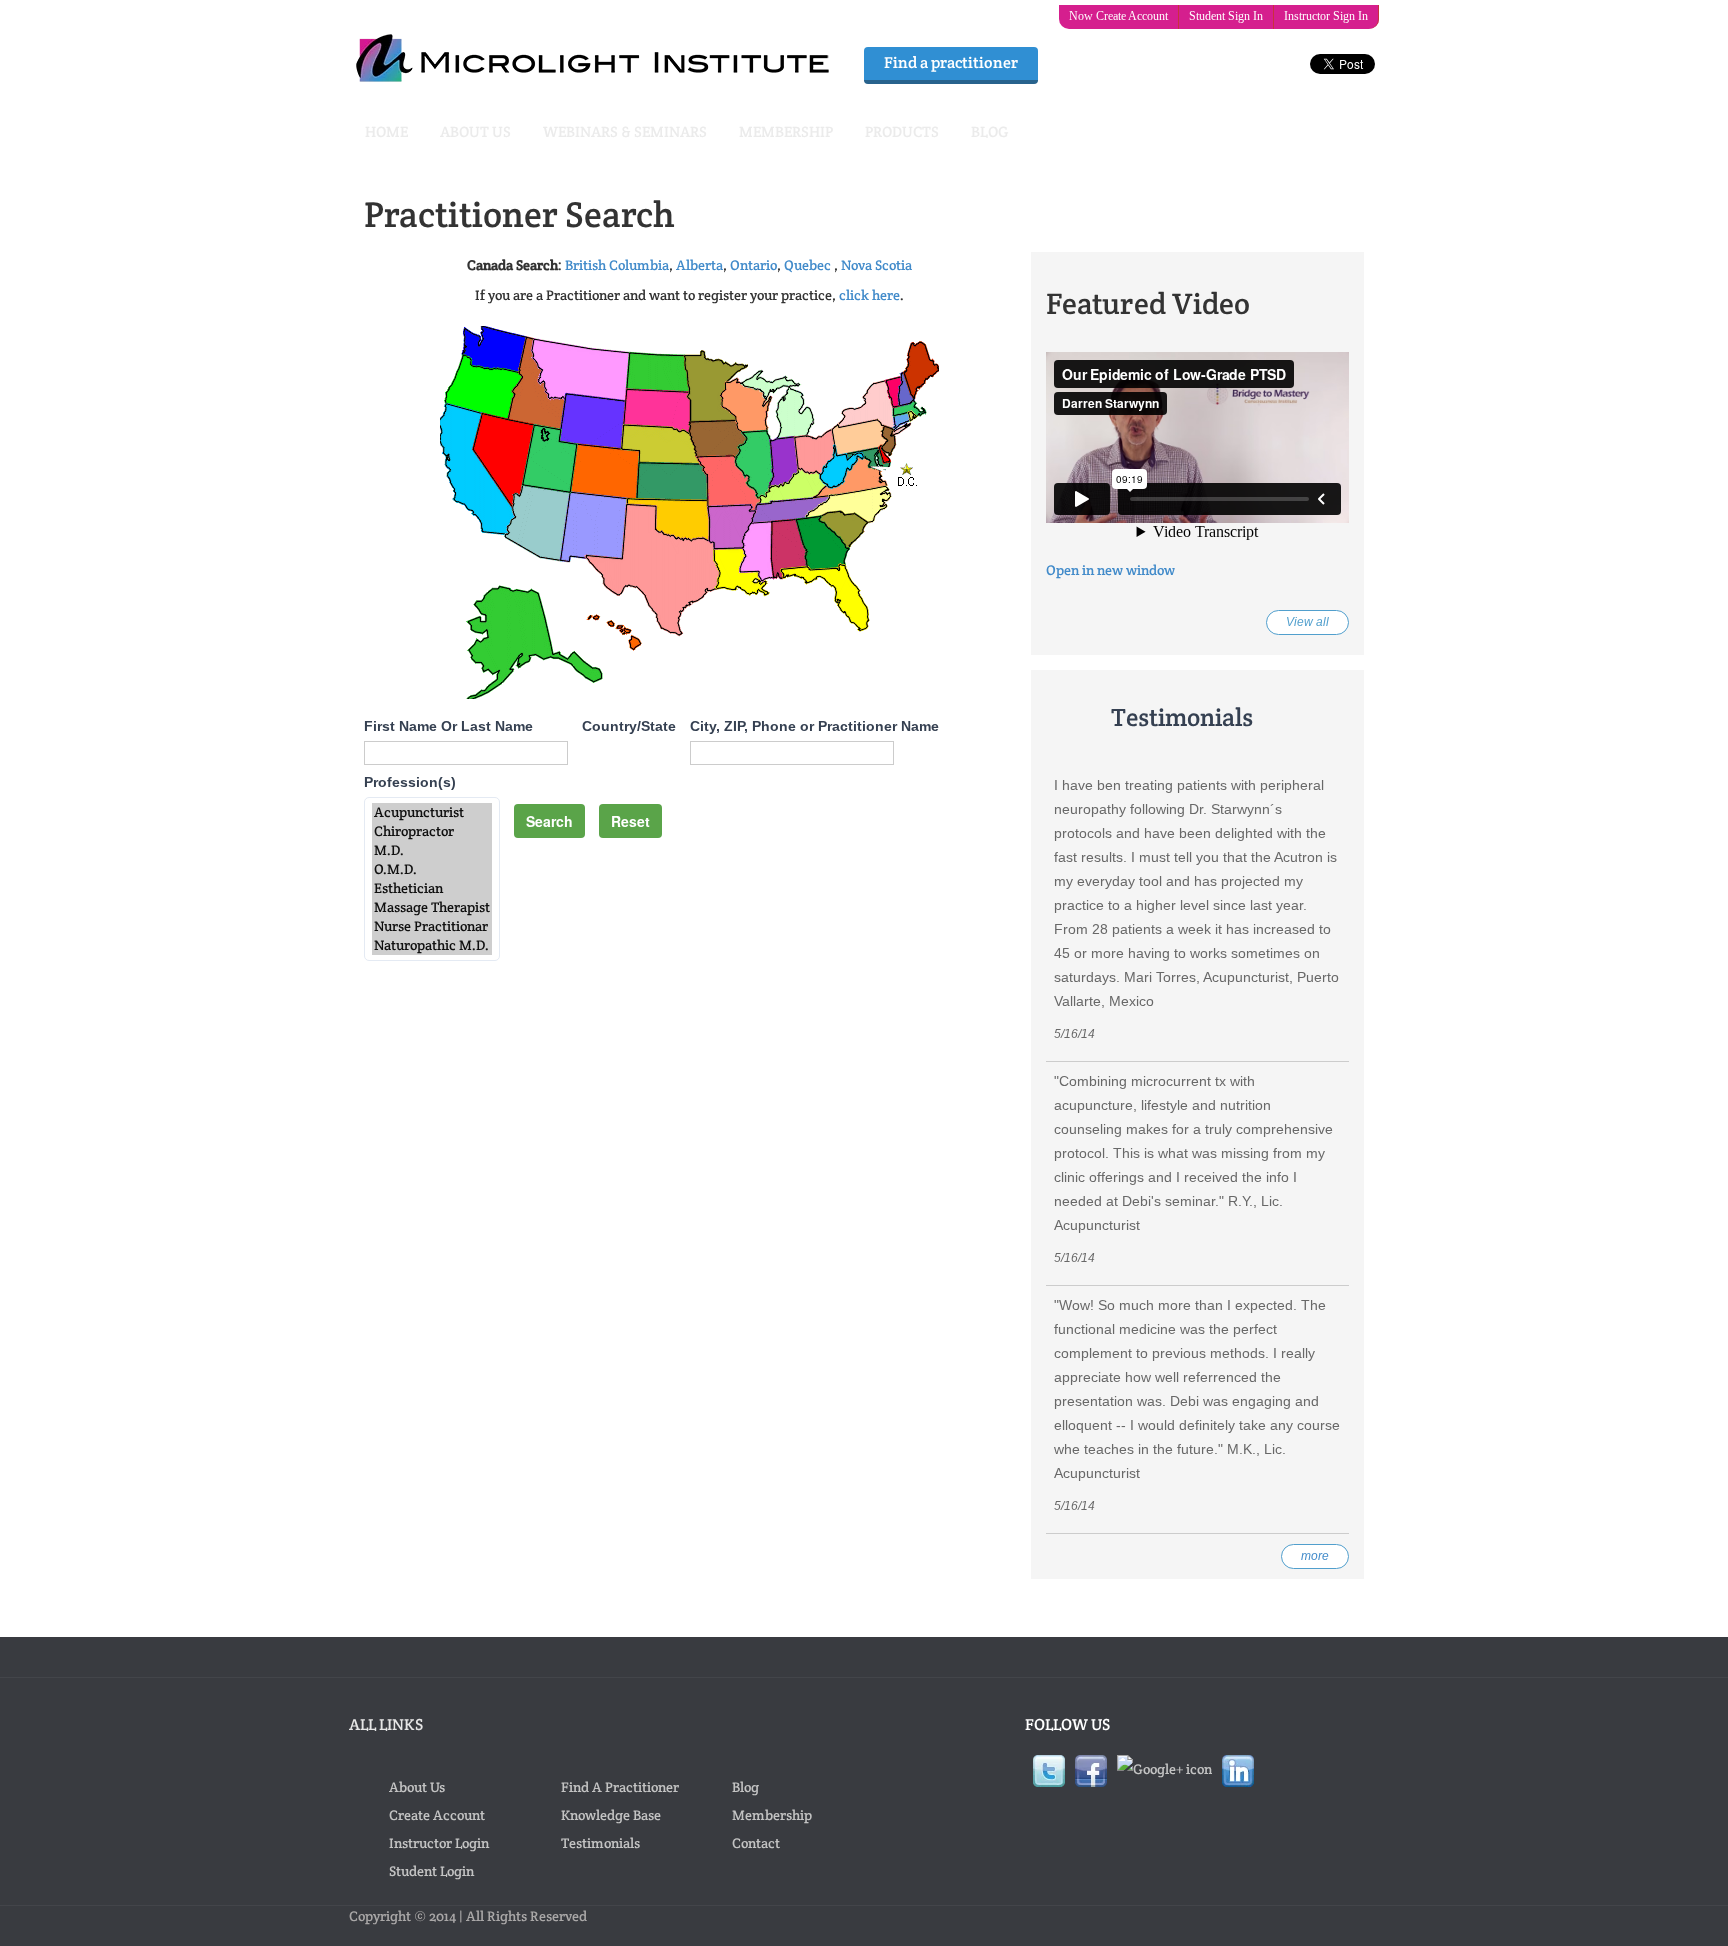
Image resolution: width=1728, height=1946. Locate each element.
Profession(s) (410, 782)
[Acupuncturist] (432, 812)
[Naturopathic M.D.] (432, 945)
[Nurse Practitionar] (432, 926)
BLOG (989, 131)
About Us (417, 1787)
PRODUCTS (902, 131)
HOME (386, 131)
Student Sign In (1226, 16)
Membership (772, 1815)
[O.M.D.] (432, 869)
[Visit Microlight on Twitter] (1049, 1769)
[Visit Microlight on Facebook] (1091, 1769)
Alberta (699, 265)
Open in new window (1110, 570)
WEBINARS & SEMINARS (625, 131)
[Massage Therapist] (432, 907)
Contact (756, 1843)
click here (869, 295)
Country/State (629, 726)
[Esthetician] (432, 888)
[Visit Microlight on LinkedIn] (1238, 1769)
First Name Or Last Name (448, 726)
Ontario (753, 265)
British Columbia (617, 265)
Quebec (807, 265)
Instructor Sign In (1326, 16)
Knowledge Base (611, 1815)
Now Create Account (1118, 16)
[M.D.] (432, 850)
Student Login (431, 1871)
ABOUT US (475, 131)
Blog (745, 1787)
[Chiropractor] (432, 831)
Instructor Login (439, 1843)
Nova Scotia (876, 265)
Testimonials (600, 1843)
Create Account (437, 1815)
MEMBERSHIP (786, 131)
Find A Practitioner (620, 1787)
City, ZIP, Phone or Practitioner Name (814, 726)
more (1315, 1556)
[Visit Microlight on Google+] (1164, 1767)
